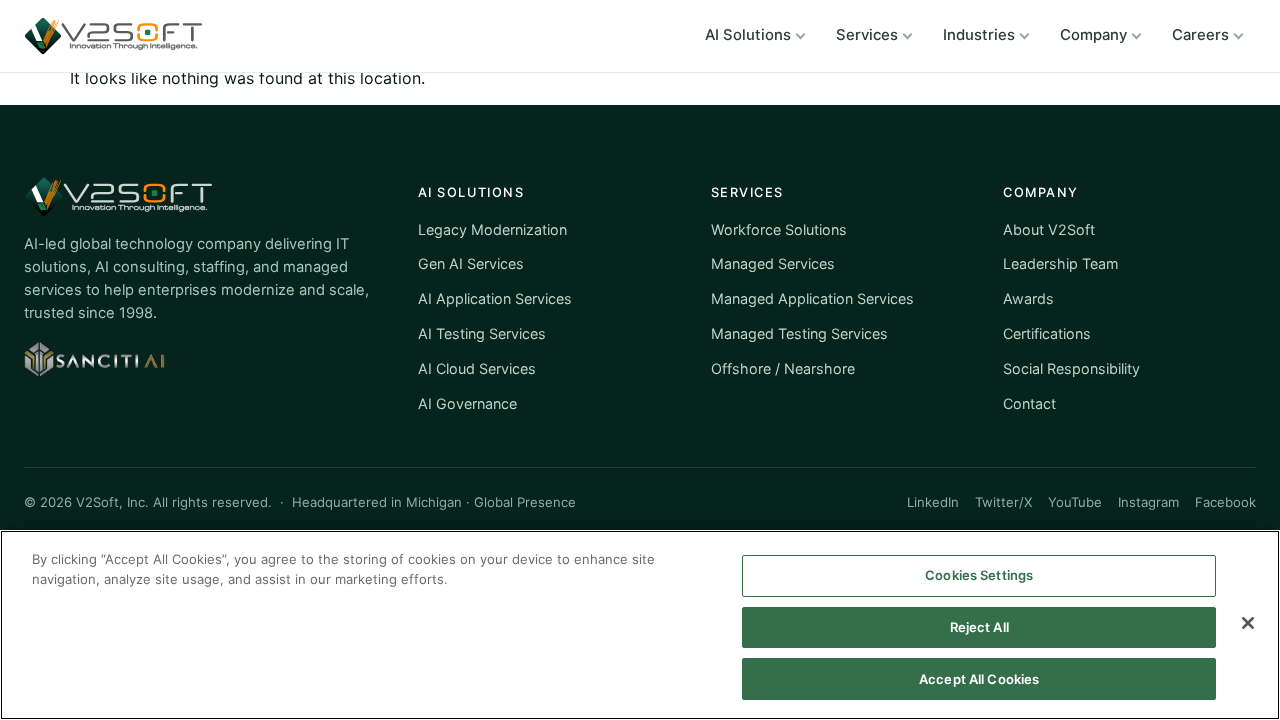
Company (1093, 35)
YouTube (1075, 502)
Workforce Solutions (779, 229)
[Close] (1248, 623)
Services (867, 35)
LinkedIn (933, 502)
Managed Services (773, 263)
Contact (1029, 403)
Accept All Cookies (979, 678)
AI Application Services (495, 298)
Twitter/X (1003, 502)
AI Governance (467, 403)
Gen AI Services (471, 263)
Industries (979, 35)
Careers (1200, 35)
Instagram (1148, 502)
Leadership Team (1061, 263)
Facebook (1225, 502)
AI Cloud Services (477, 368)
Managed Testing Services (799, 333)
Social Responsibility (1071, 368)
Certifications (1047, 333)
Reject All (979, 627)
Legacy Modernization (492, 229)
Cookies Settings (979, 575)
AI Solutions (748, 35)
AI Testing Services (482, 333)
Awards (1028, 298)
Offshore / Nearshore (783, 368)
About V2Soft (1049, 229)
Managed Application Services (812, 298)
